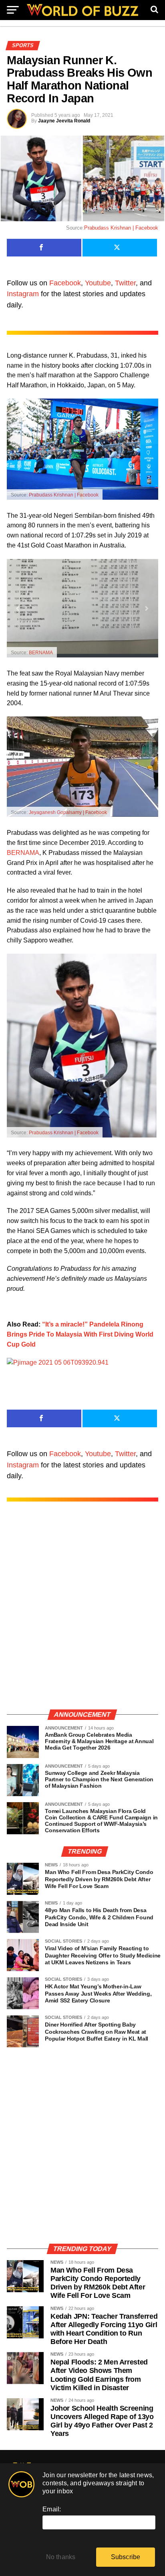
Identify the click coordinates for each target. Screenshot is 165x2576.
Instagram (23, 294)
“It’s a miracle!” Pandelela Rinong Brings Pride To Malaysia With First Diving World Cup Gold (80, 1334)
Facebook (65, 283)
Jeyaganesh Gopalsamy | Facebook (68, 812)
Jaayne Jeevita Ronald (64, 121)
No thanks (61, 2557)
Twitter (125, 283)
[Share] (44, 248)
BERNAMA (41, 653)
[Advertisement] (82, 1614)
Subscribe (126, 2557)
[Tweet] (120, 248)
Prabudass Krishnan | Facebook (121, 228)
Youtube (98, 283)
